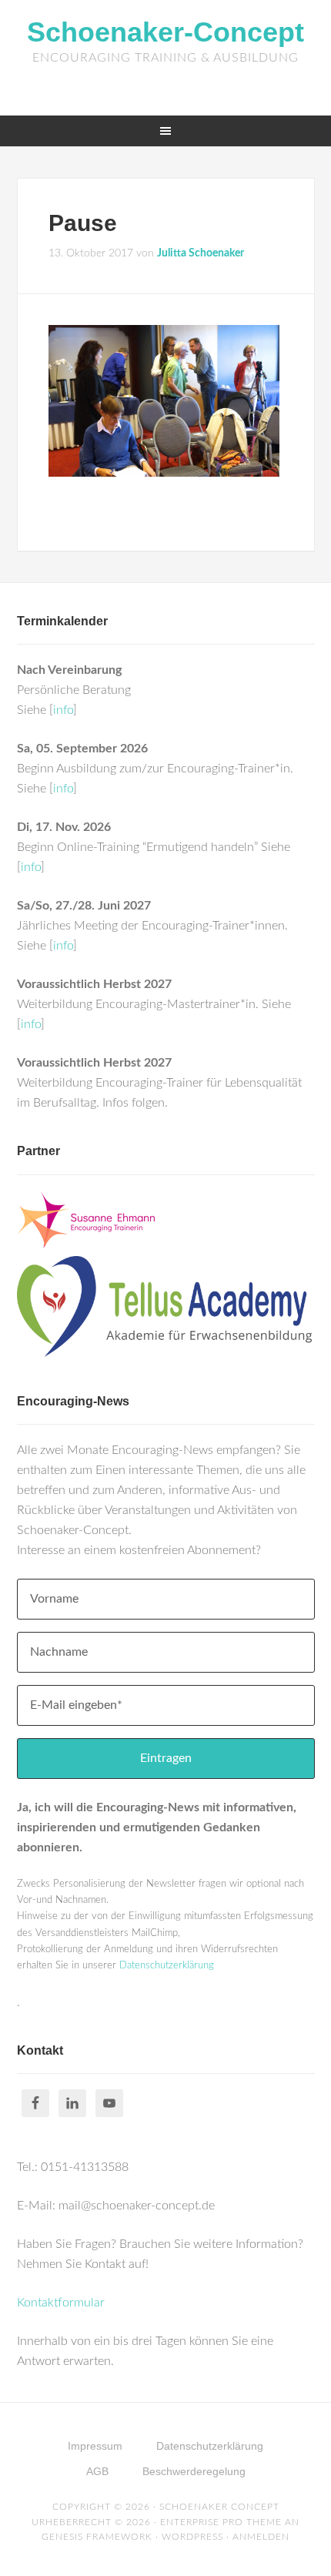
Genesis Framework (97, 2537)
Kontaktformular (61, 2303)
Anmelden (261, 2537)
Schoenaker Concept (219, 2507)
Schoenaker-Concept (165, 32)
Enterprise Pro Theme (221, 2522)
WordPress (192, 2537)
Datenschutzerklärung (167, 1966)
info (63, 710)
